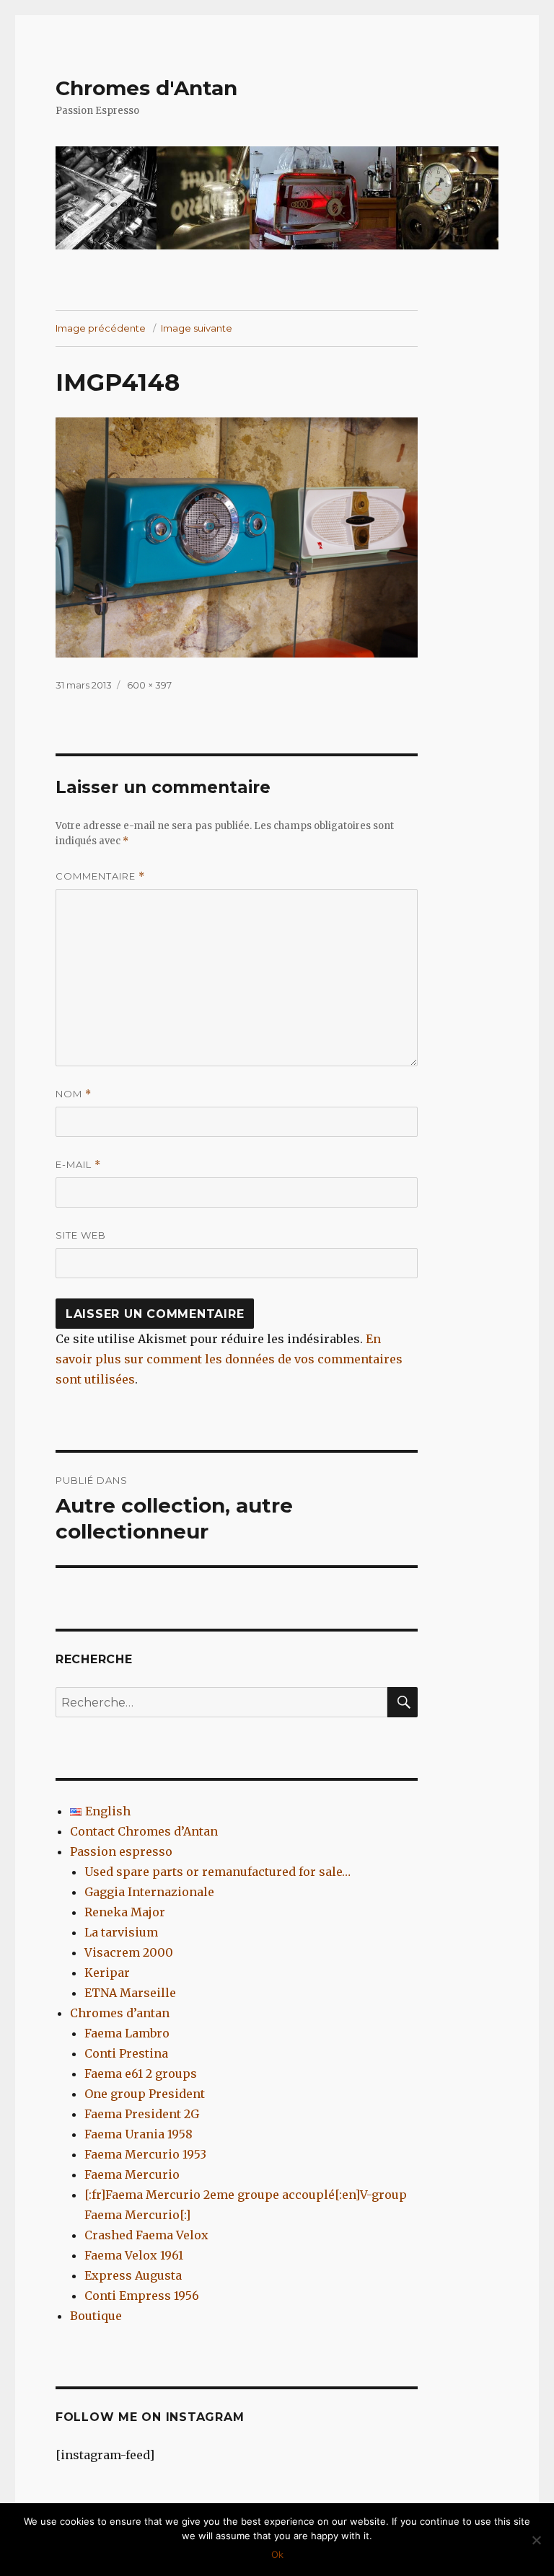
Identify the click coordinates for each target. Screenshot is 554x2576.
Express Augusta (133, 2275)
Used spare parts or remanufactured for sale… (217, 1872)
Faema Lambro (127, 2033)
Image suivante (197, 328)
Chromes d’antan (120, 2013)
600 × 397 (149, 685)
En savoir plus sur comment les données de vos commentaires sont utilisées (229, 1359)
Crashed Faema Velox (146, 2235)
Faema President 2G (142, 2114)
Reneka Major (125, 1912)
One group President (145, 2094)
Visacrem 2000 (129, 1952)
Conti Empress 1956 (142, 2296)
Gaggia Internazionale (149, 1892)
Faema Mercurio (132, 2174)
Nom (74, 1094)
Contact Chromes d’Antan (144, 1831)
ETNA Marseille (130, 1993)
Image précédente (101, 328)
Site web (81, 1235)
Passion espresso (121, 1851)
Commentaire (100, 876)
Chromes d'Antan (146, 88)
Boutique (96, 2316)
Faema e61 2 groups (141, 2073)
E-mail (78, 1165)
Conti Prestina (126, 2053)
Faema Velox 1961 (134, 2255)
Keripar (107, 1973)
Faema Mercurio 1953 (145, 2154)
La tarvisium (121, 1932)
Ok (277, 2554)
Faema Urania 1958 (138, 2134)
